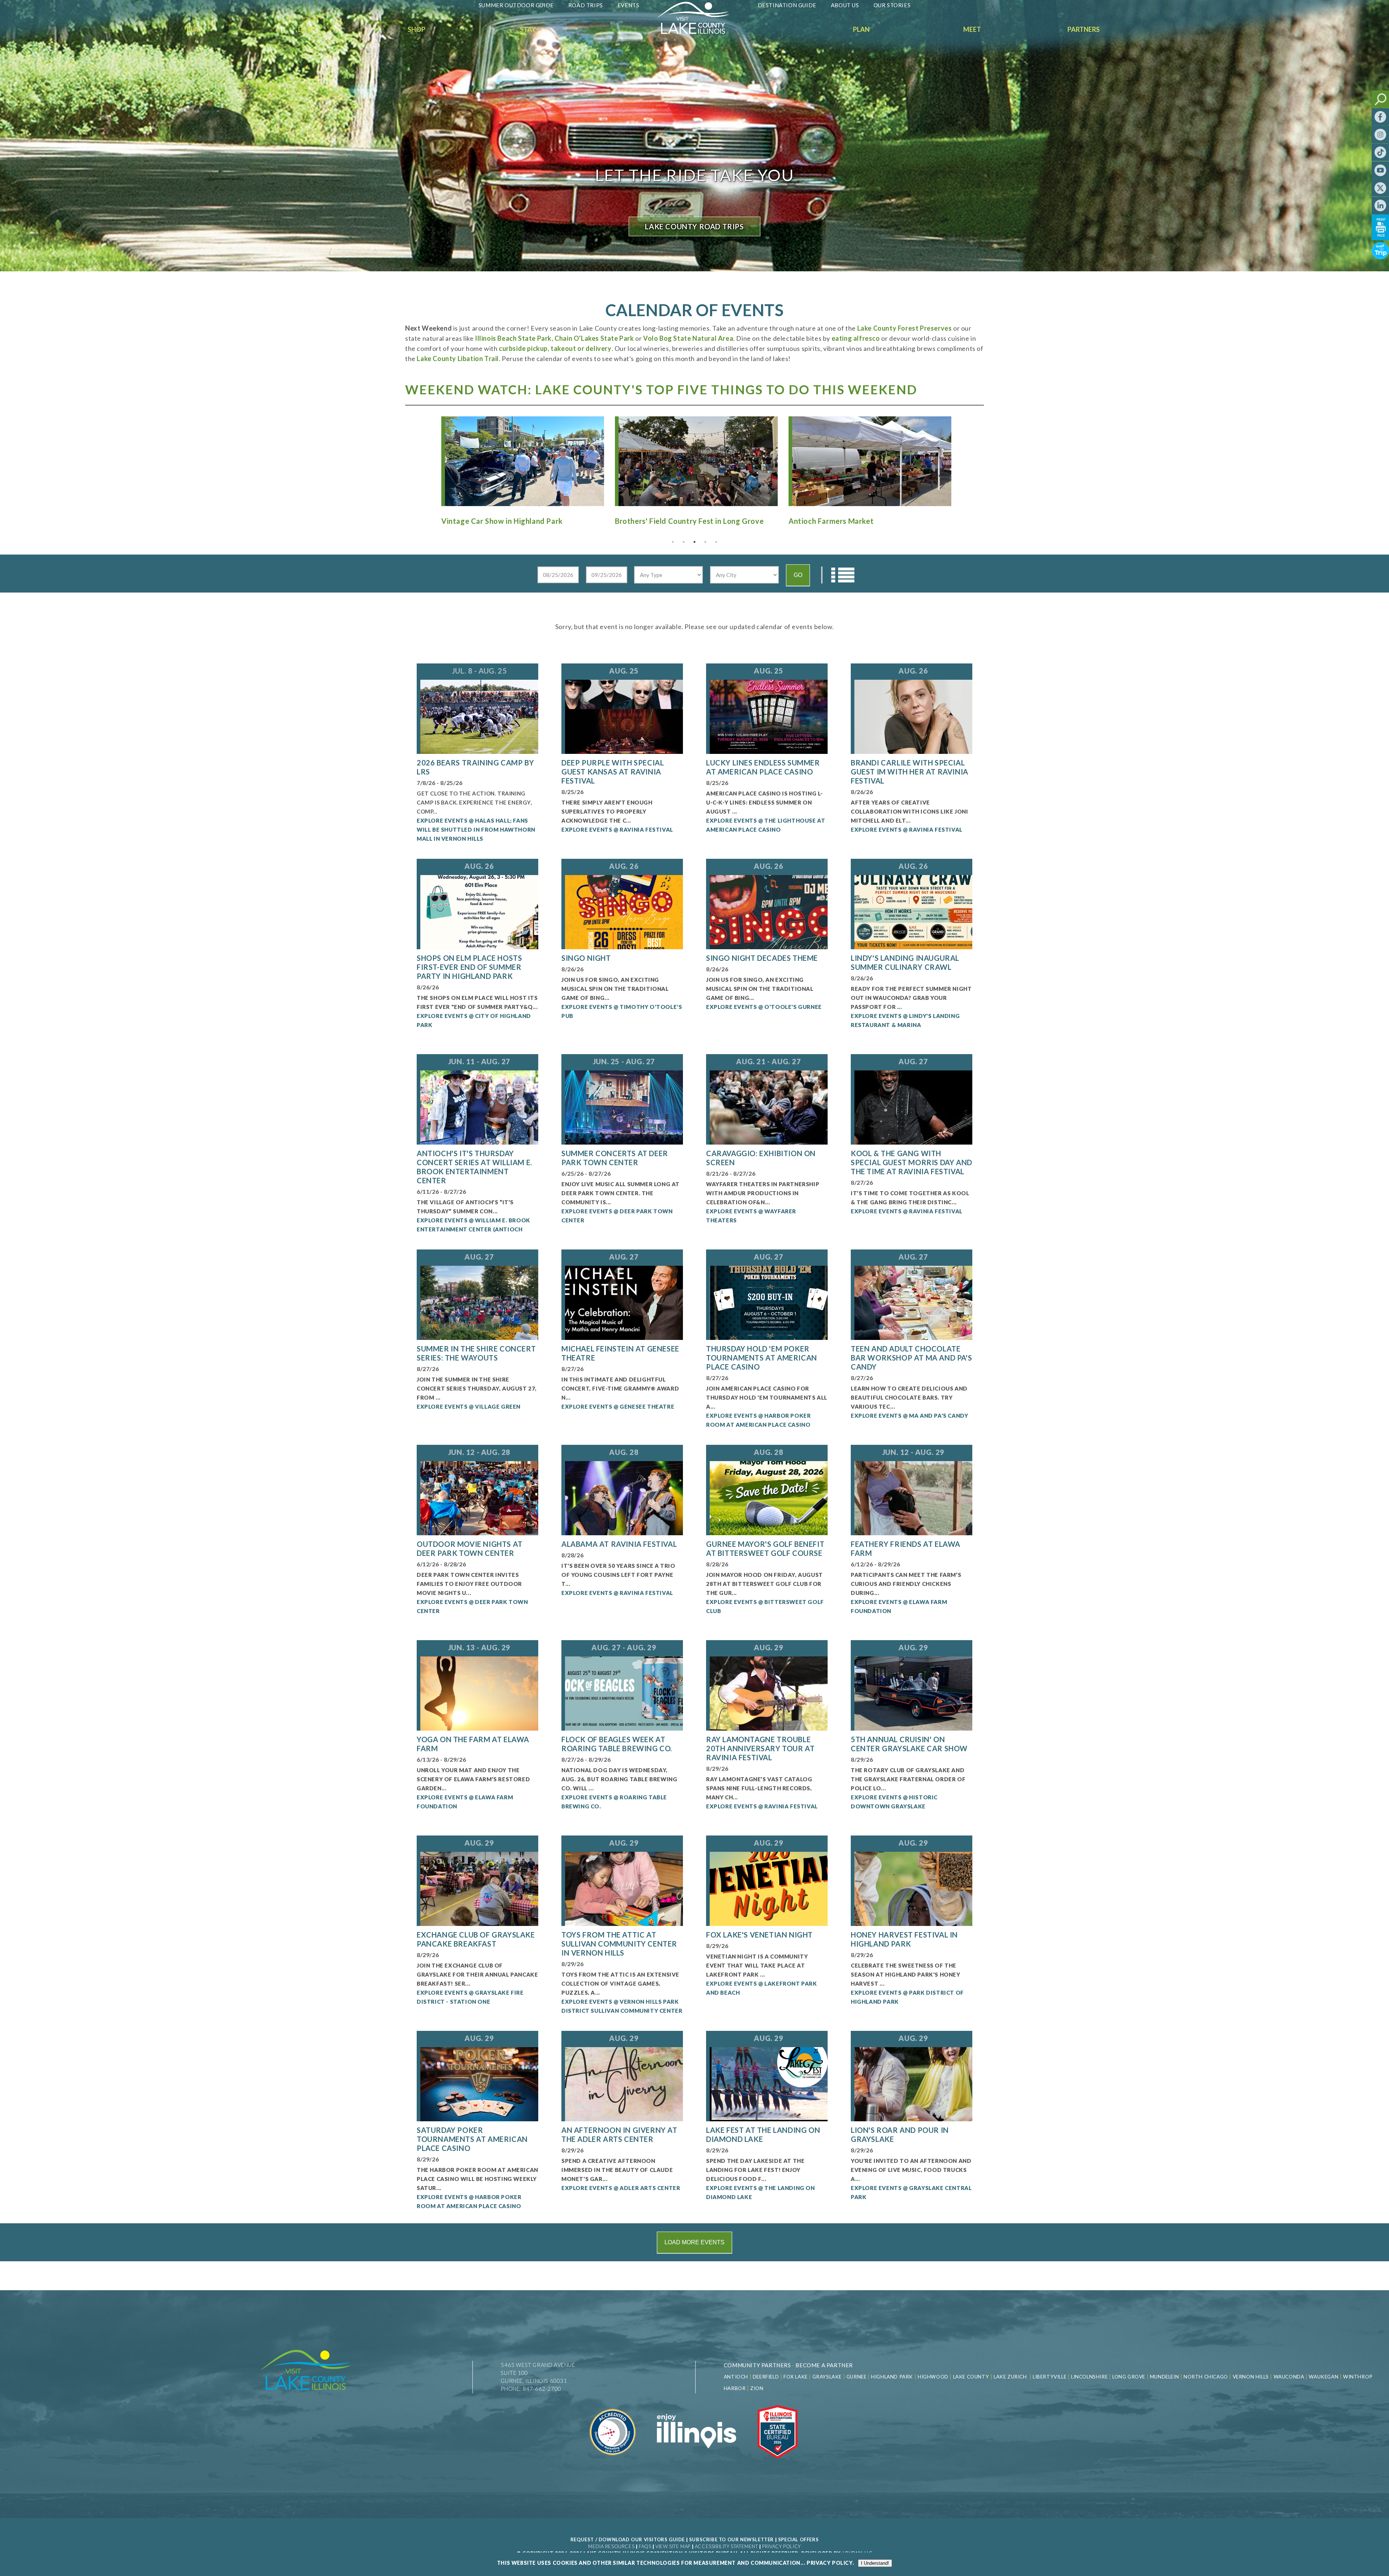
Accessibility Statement (727, 2546)
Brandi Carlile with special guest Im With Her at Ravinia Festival (910, 772)
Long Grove (1129, 2377)
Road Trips (586, 5)
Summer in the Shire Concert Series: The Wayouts (476, 1353)
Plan (861, 29)
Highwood (933, 2377)
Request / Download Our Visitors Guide (628, 2539)
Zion (757, 2388)
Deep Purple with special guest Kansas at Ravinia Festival (613, 772)
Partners (1084, 29)
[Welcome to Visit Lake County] (698, 32)
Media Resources (611, 2546)
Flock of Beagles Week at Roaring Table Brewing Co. (617, 1744)
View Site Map (673, 2546)
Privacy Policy (781, 2546)
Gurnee (857, 2377)
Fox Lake (796, 2377)
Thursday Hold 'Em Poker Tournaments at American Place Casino (762, 1358)
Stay (528, 29)
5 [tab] (716, 542)
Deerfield (766, 2377)
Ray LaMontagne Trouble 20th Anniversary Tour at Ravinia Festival (760, 1748)
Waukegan (1324, 2377)
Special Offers (798, 2539)
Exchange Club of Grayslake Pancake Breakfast (476, 1939)
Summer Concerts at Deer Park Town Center (615, 1158)
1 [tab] (673, 542)
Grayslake (827, 2377)
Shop (417, 29)
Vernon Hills (1251, 2377)
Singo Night (586, 958)
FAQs (645, 2546)
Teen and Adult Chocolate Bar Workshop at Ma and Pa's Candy (911, 1358)
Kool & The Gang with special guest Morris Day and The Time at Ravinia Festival (912, 1162)
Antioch (736, 2377)
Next (960, 458)
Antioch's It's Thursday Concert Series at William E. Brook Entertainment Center (474, 1167)
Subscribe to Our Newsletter (731, 2539)
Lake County (970, 2377)
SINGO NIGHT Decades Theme (762, 958)
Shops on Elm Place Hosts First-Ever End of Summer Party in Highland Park (469, 967)
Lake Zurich (1010, 2377)
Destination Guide (787, 5)
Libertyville (1050, 2377)
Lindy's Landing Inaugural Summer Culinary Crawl (905, 962)
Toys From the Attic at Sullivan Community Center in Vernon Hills (619, 1944)
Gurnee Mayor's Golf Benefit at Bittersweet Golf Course (765, 1548)
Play (194, 29)
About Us (845, 5)
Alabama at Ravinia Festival (619, 1544)
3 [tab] (694, 542)
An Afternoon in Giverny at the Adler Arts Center (619, 2134)
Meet (972, 29)
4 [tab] (705, 542)
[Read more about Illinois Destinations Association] (778, 2463)
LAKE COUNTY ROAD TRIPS (694, 226)
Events (628, 5)
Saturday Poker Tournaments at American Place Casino (472, 2139)
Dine (306, 29)
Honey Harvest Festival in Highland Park (904, 1939)
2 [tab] (684, 542)
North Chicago (1206, 2377)
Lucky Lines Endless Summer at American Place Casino (763, 767)
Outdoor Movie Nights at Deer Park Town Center (470, 1548)
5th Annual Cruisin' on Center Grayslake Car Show (909, 1744)
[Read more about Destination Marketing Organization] (613, 2463)
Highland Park (892, 2377)
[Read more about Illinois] (696, 2463)
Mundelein (1164, 2377)
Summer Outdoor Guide (516, 5)
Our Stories (892, 5)
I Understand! (875, 2563)
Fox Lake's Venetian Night (759, 1935)
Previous (429, 458)
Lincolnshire (1089, 2377)
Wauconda (1289, 2377)
